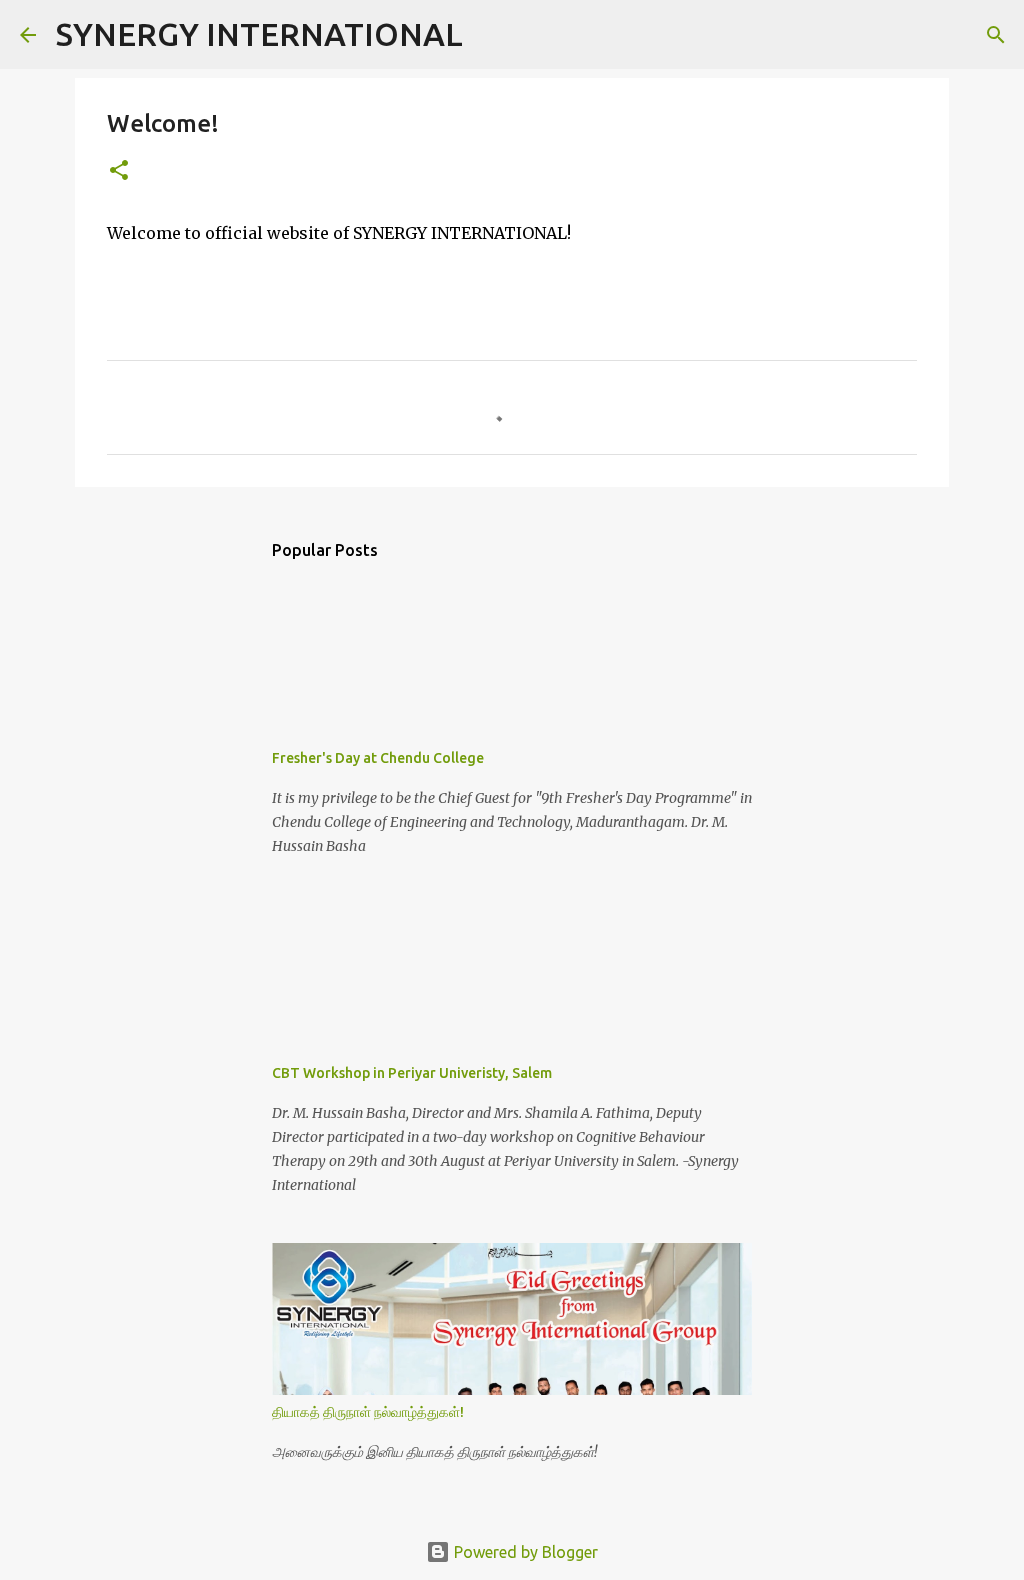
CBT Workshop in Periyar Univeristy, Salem (412, 1073)
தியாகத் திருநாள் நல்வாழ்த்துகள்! (368, 1412)
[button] (119, 171)
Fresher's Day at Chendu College (378, 758)
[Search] (491, 35)
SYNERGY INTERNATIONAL (259, 34)
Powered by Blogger (524, 1552)
